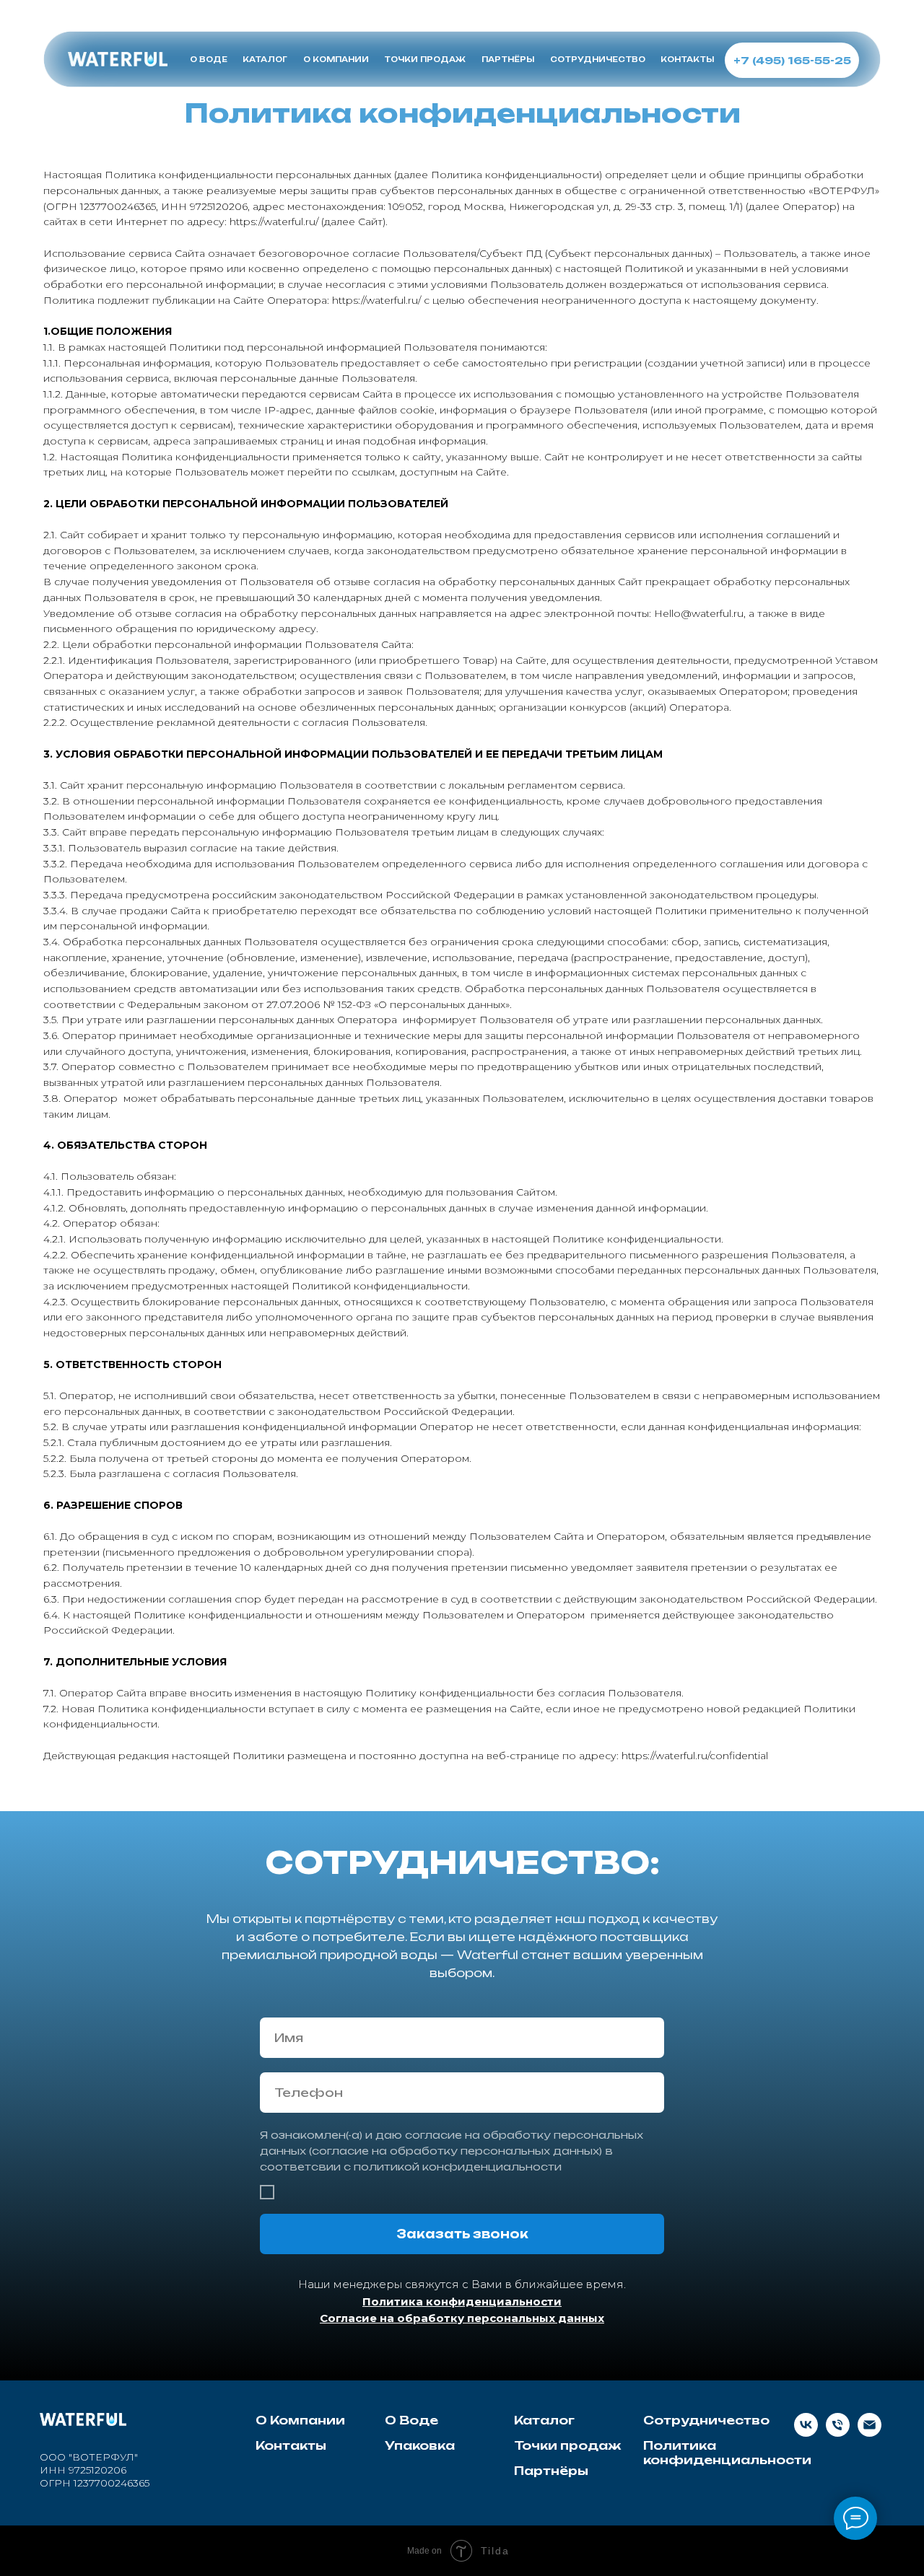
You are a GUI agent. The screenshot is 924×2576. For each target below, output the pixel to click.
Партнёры (551, 2471)
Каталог (544, 2420)
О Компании (300, 2420)
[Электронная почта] (869, 2433)
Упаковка (420, 2445)
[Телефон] (838, 2433)
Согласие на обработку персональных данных (462, 2318)
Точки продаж (567, 2445)
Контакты (291, 2445)
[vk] (806, 2433)
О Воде (411, 2420)
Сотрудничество (706, 2420)
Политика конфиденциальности (462, 2301)
